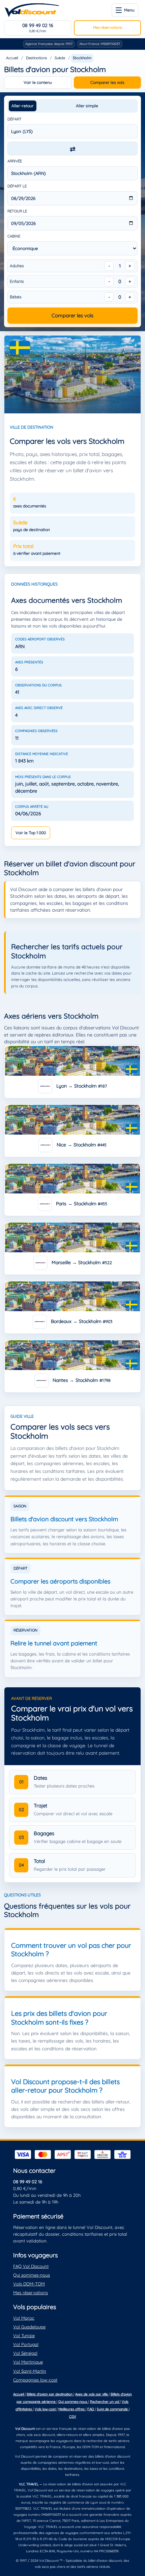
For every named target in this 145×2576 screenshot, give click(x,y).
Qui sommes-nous (32, 2275)
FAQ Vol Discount (31, 2266)
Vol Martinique (28, 2362)
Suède (60, 58)
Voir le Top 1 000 (31, 833)
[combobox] (72, 131)
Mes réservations (108, 27)
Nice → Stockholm (81, 1145)
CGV (73, 2417)
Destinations (36, 58)
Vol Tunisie (24, 2335)
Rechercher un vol (105, 2402)
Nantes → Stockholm (81, 1380)
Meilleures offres (72, 2409)
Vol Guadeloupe (29, 2327)
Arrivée (15, 161)
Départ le (17, 186)
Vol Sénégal (25, 2353)
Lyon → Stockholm (81, 1086)
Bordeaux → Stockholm (81, 1321)
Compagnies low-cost (35, 2380)
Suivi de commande (113, 2409)
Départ (14, 119)
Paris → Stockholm (81, 1204)
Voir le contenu (38, 82)
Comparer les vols (107, 82)
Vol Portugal (26, 2344)
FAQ (91, 2409)
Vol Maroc (24, 2318)
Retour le (17, 211)
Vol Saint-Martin (30, 2371)
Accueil (12, 58)
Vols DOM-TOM (29, 2284)
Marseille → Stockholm (81, 1262)
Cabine (14, 236)
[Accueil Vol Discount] (32, 10)
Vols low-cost (46, 2409)
